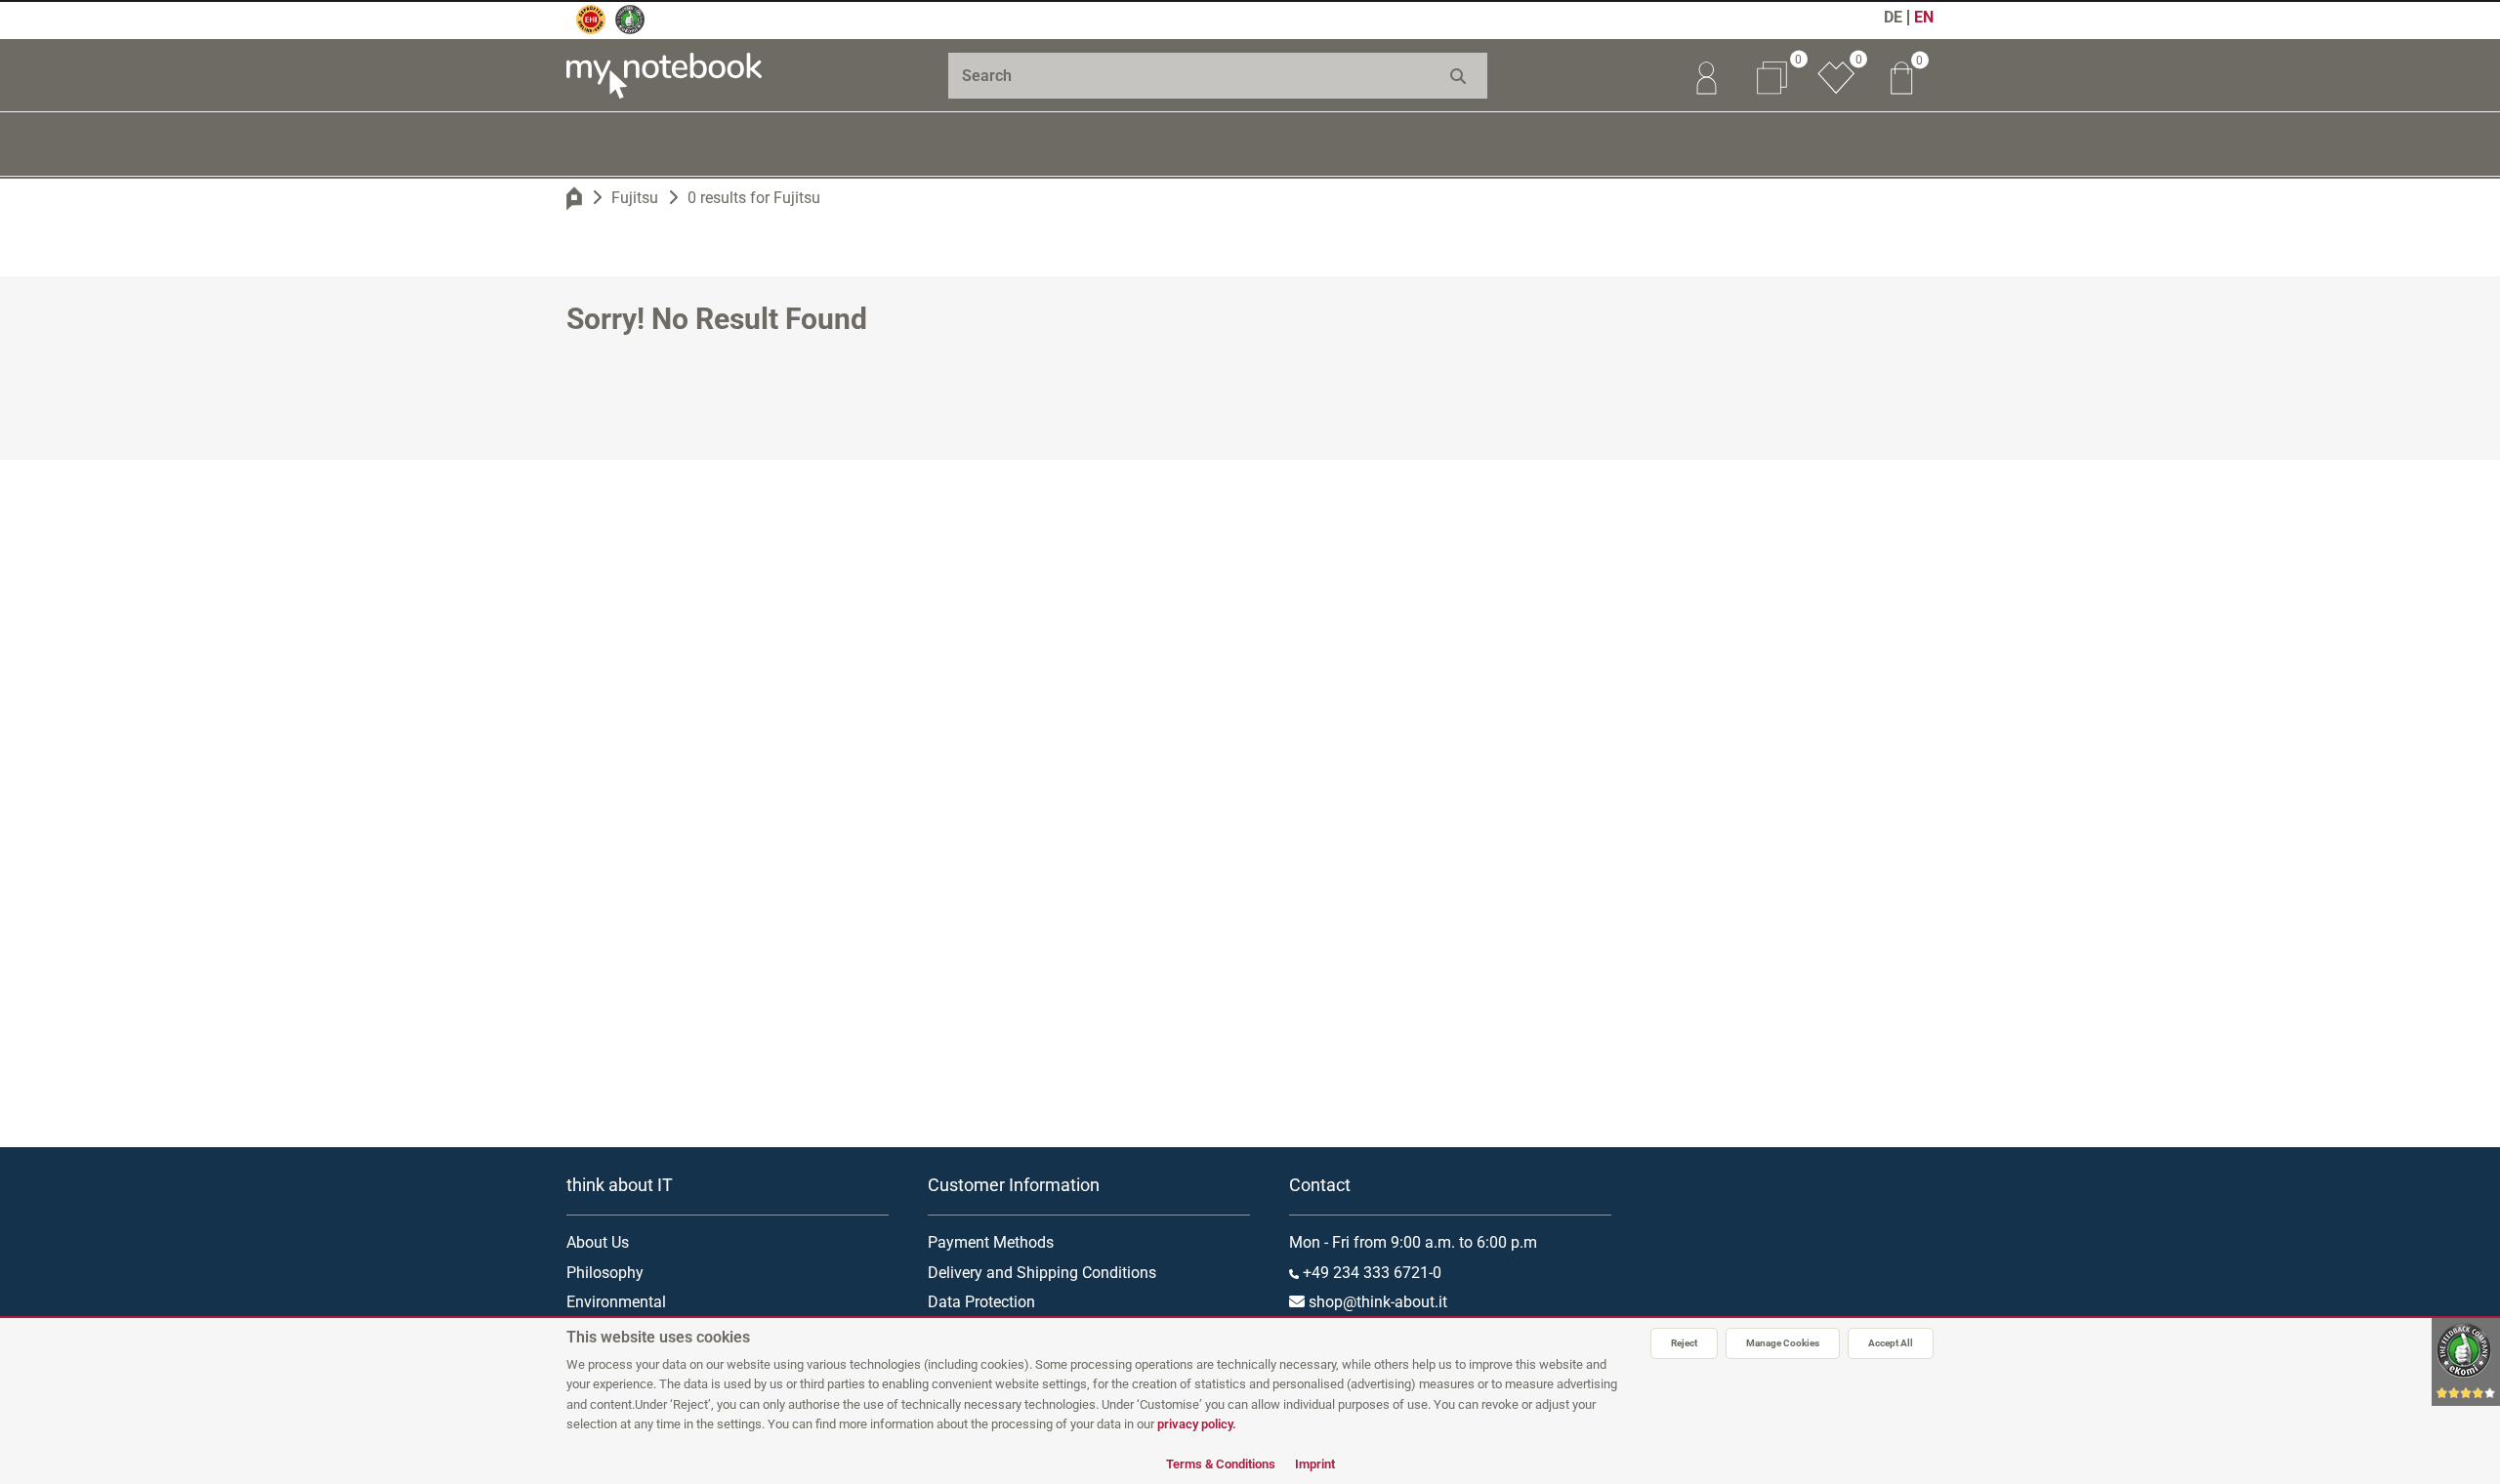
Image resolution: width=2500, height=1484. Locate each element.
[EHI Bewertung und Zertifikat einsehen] (591, 20)
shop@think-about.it (1376, 1302)
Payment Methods (991, 1242)
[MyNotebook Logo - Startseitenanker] (664, 75)
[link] (1706, 75)
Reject (1684, 1343)
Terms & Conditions (1221, 1464)
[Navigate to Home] (574, 198)
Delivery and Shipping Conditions (1042, 1273)
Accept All (1891, 1343)
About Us (598, 1242)
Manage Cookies (1783, 1343)
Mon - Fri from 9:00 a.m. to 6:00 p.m (1413, 1242)
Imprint (1315, 1464)
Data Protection (981, 1302)
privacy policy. (1197, 1424)
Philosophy (605, 1273)
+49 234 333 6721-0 (1370, 1273)
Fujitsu (635, 198)
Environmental (616, 1302)
